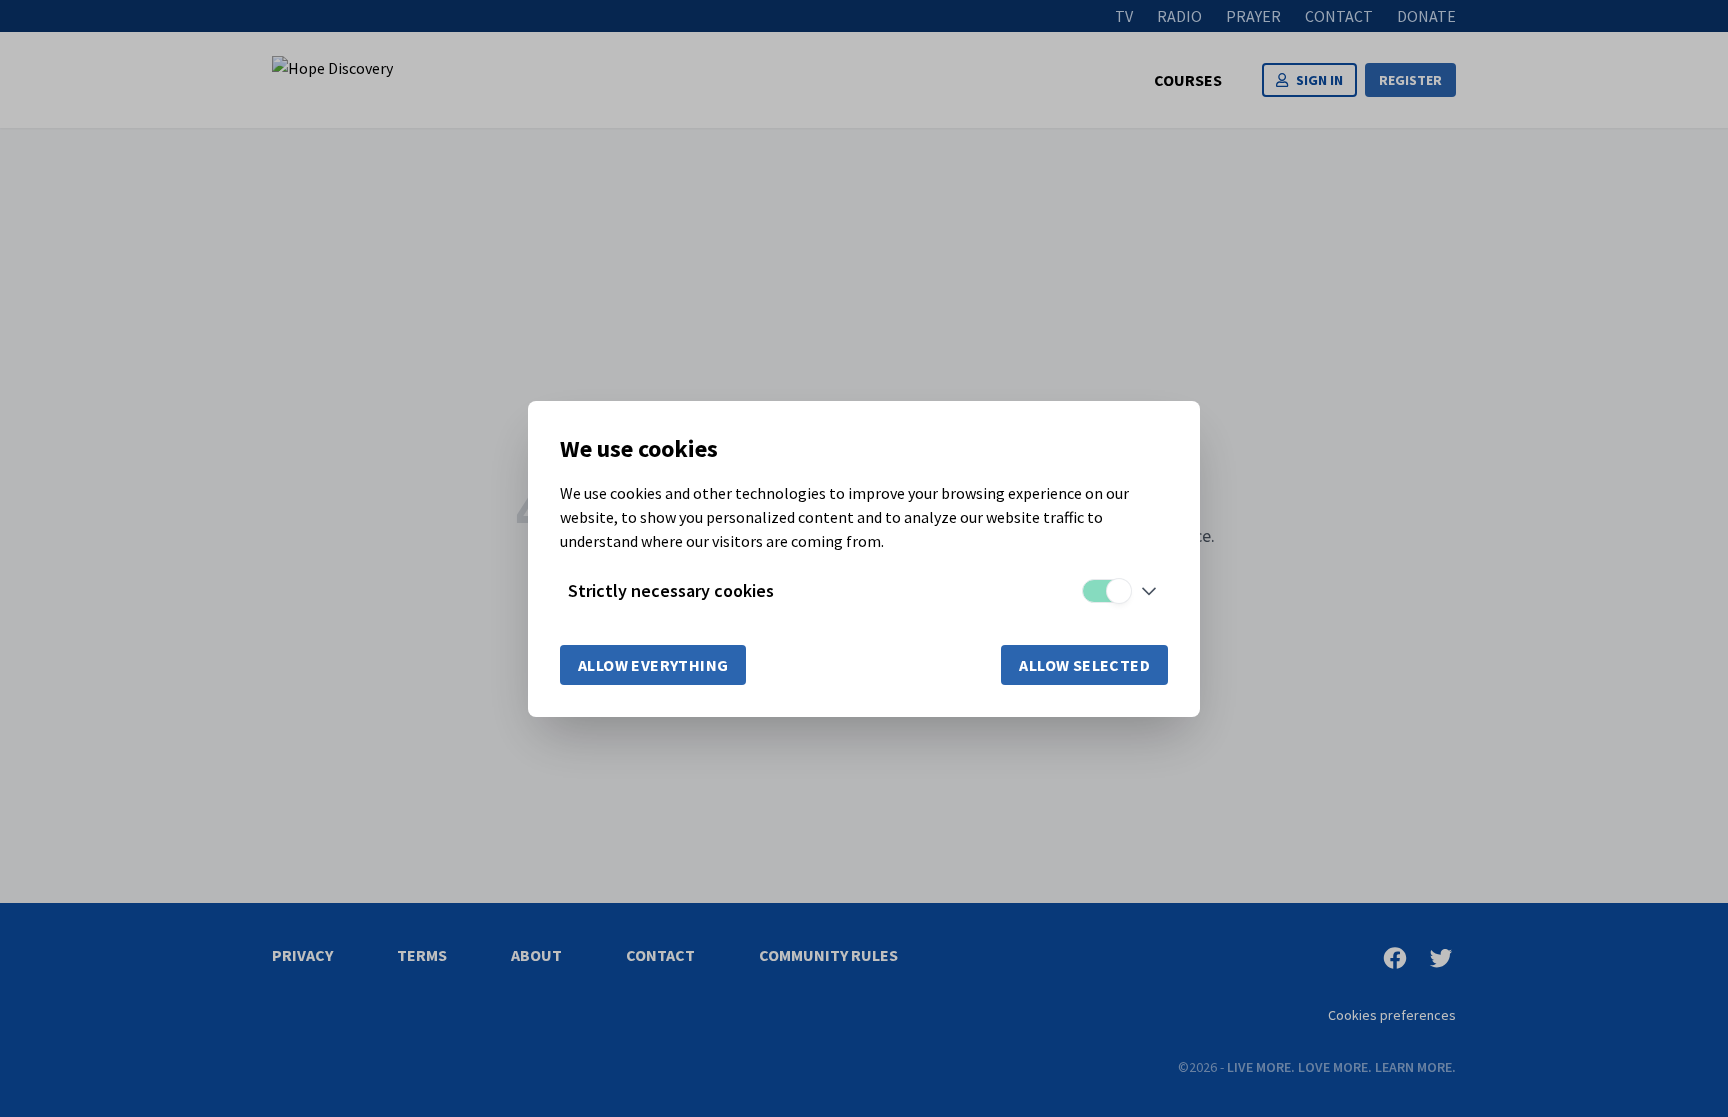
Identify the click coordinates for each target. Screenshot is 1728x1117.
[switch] (1106, 591)
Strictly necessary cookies (671, 590)
